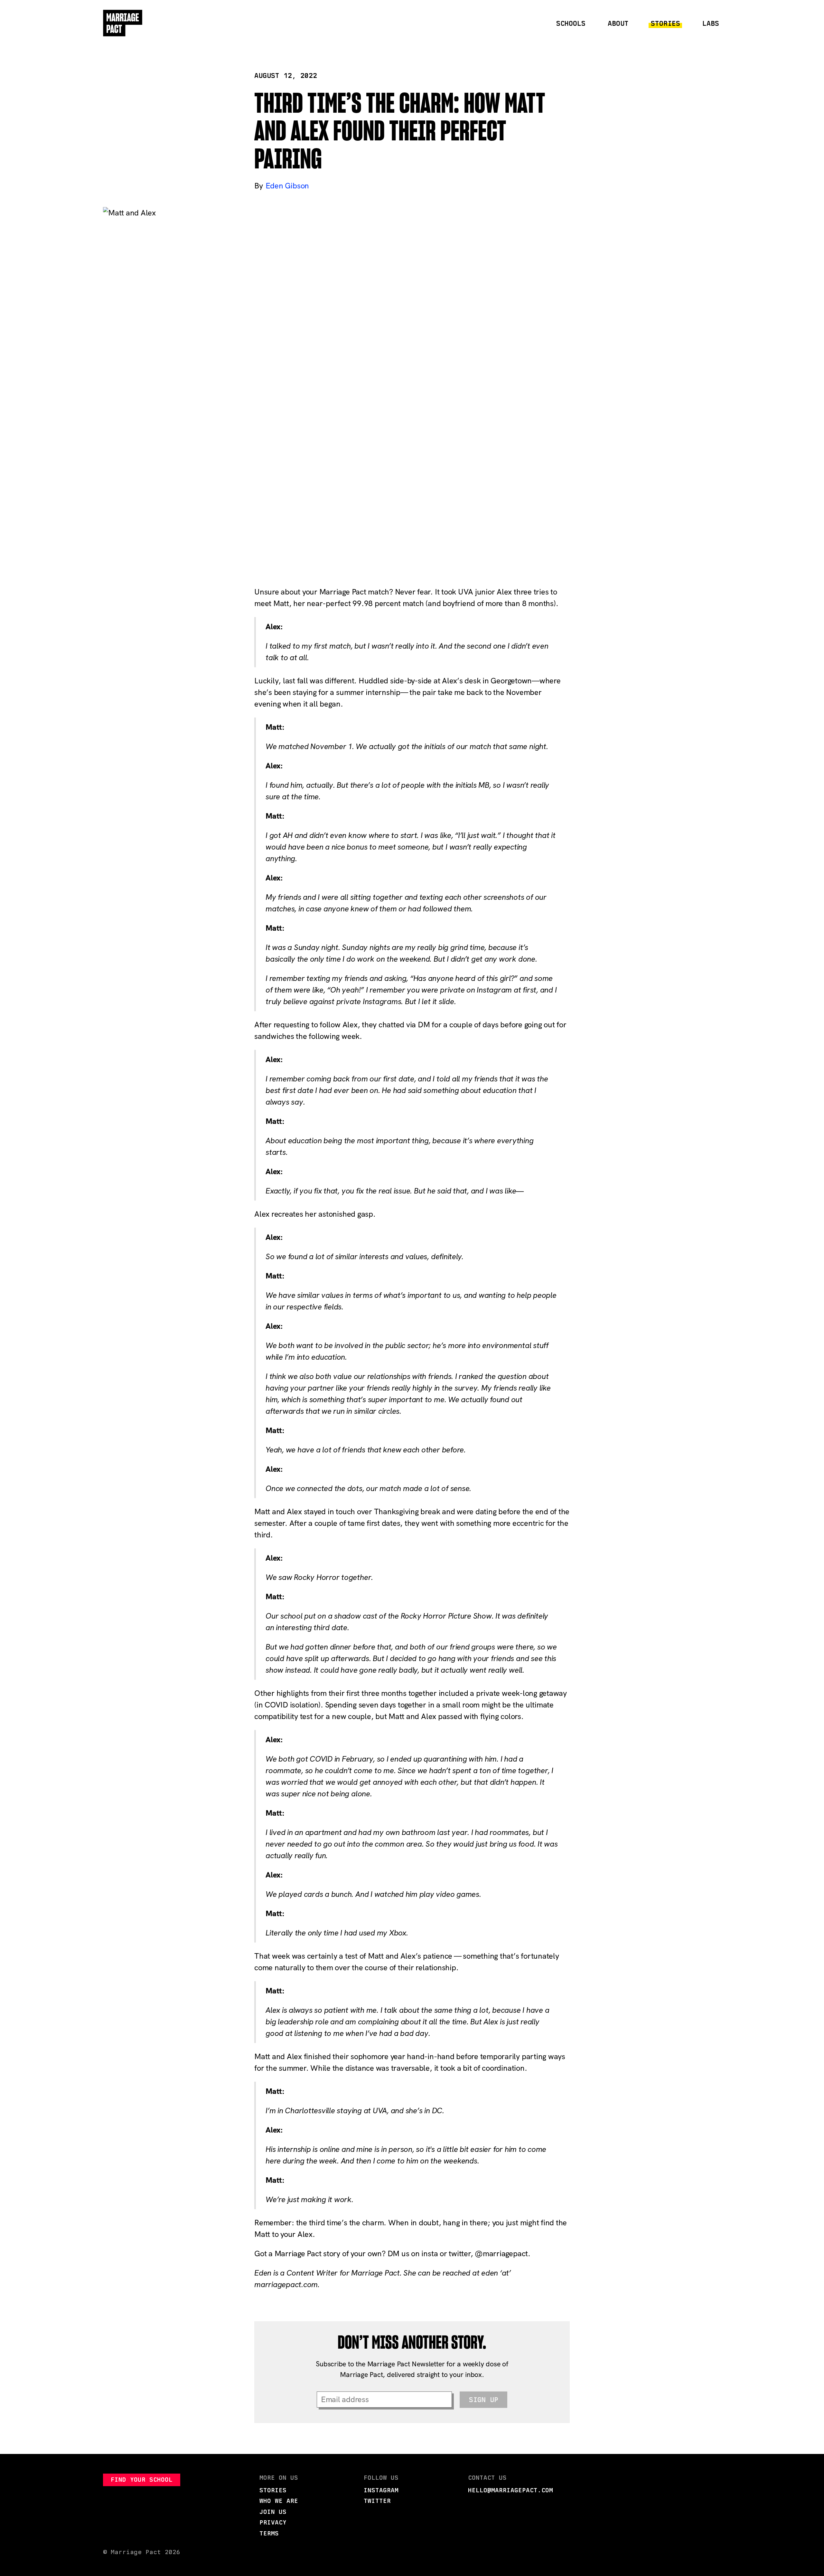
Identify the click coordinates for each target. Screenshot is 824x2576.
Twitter (377, 2501)
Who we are (279, 2501)
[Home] (123, 23)
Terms (269, 2533)
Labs (711, 23)
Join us (273, 2512)
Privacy (273, 2522)
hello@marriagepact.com (510, 2490)
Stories (665, 23)
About (618, 23)
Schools (571, 23)
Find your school (142, 2480)
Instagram (381, 2490)
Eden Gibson (287, 186)
